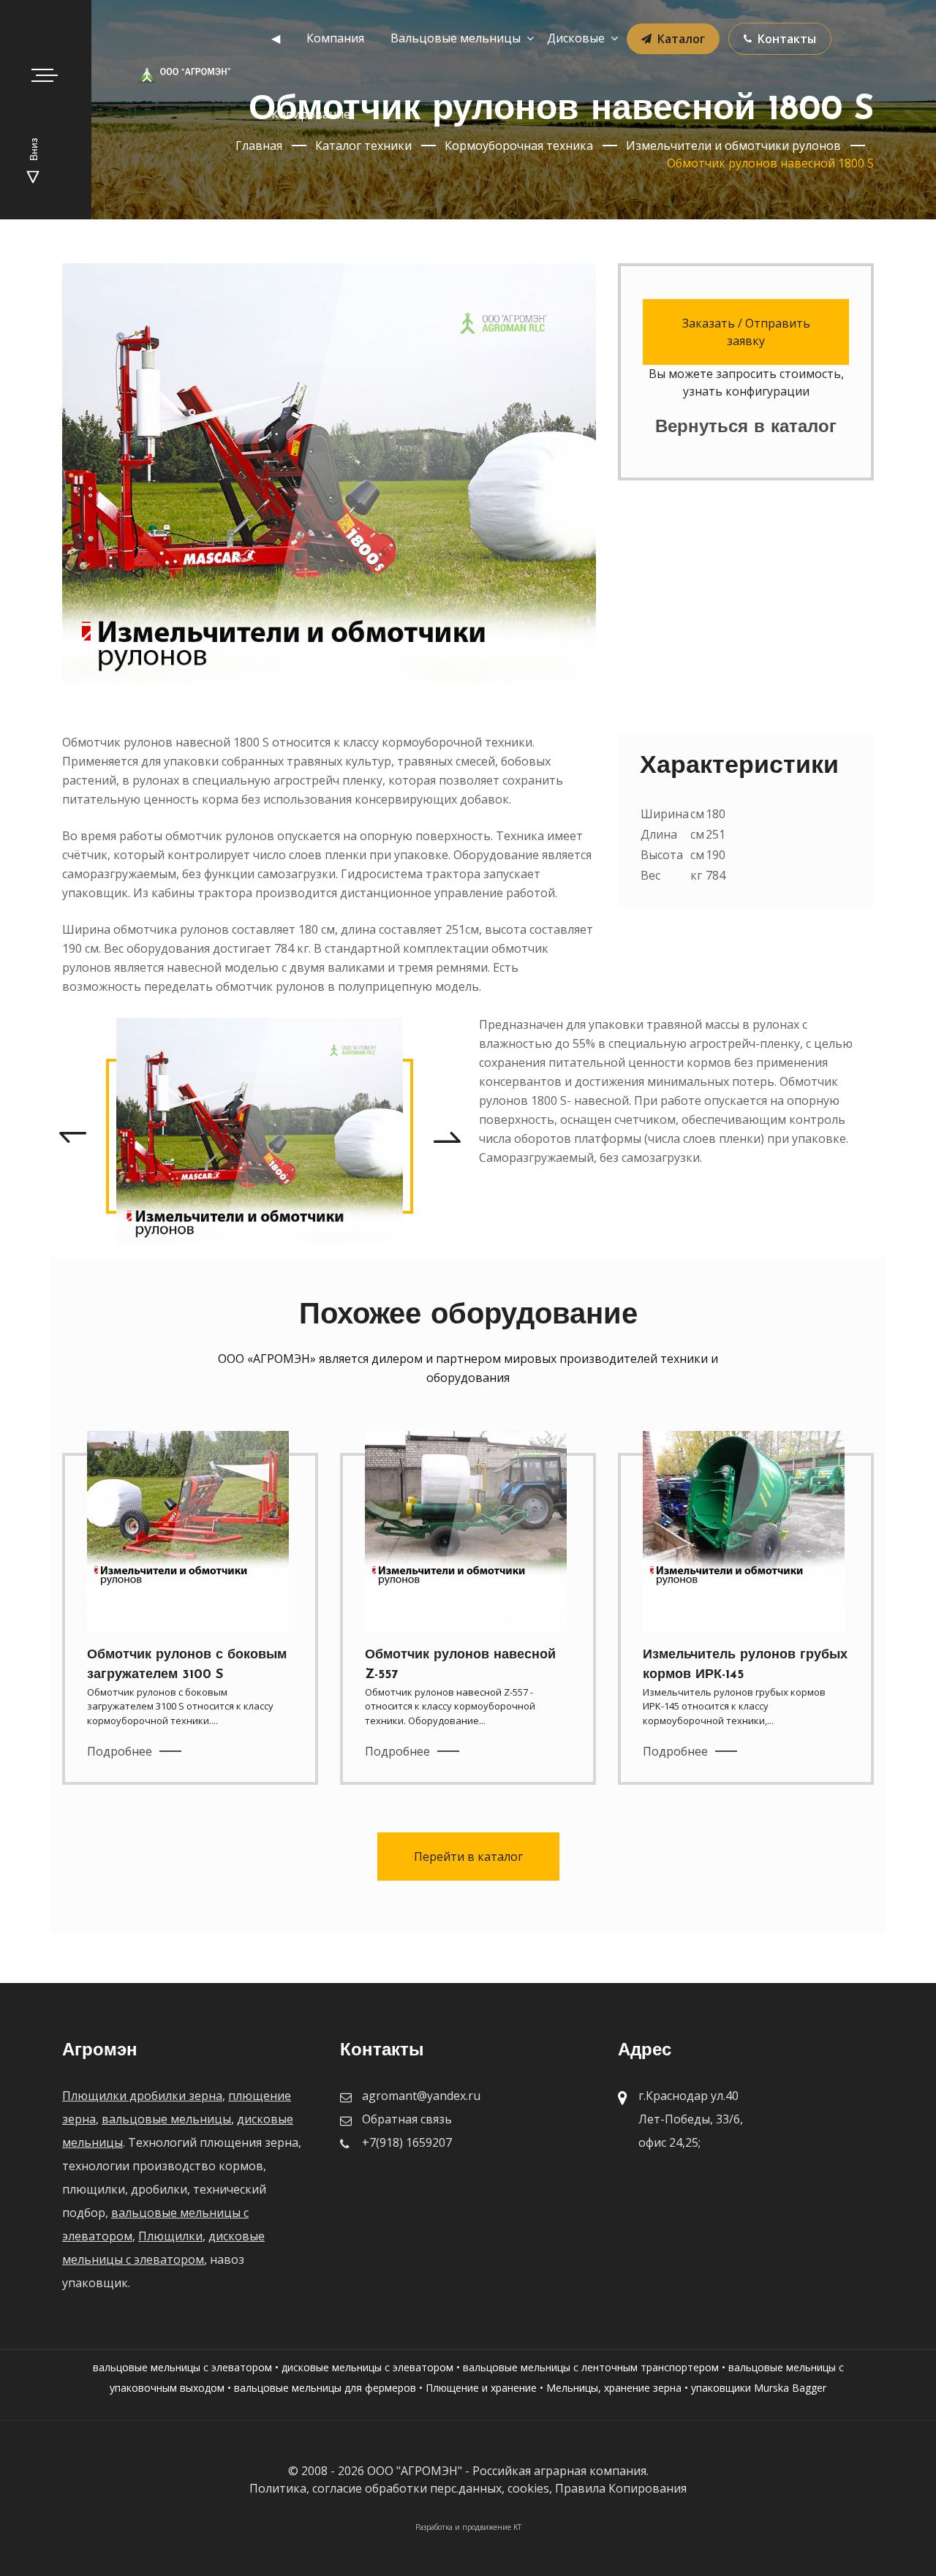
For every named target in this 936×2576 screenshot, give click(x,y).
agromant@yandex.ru (421, 2096)
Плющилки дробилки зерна (142, 2096)
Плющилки (170, 2236)
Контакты (787, 39)
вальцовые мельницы (166, 2119)
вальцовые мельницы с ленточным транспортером (591, 2367)
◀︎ (276, 38)
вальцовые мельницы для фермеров (325, 2388)
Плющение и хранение (481, 2388)
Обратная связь (407, 2119)
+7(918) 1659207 (407, 2142)
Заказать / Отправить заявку (746, 332)
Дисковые (576, 38)
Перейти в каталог (468, 1857)
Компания (335, 38)
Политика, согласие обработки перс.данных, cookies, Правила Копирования (468, 2488)
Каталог (681, 39)
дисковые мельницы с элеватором (367, 2367)
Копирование (311, 114)
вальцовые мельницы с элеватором (182, 2367)
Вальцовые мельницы (456, 38)
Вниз (35, 151)
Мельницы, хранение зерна (614, 2388)
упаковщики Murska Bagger (759, 2388)
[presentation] (72, 1136)
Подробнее (120, 1751)
